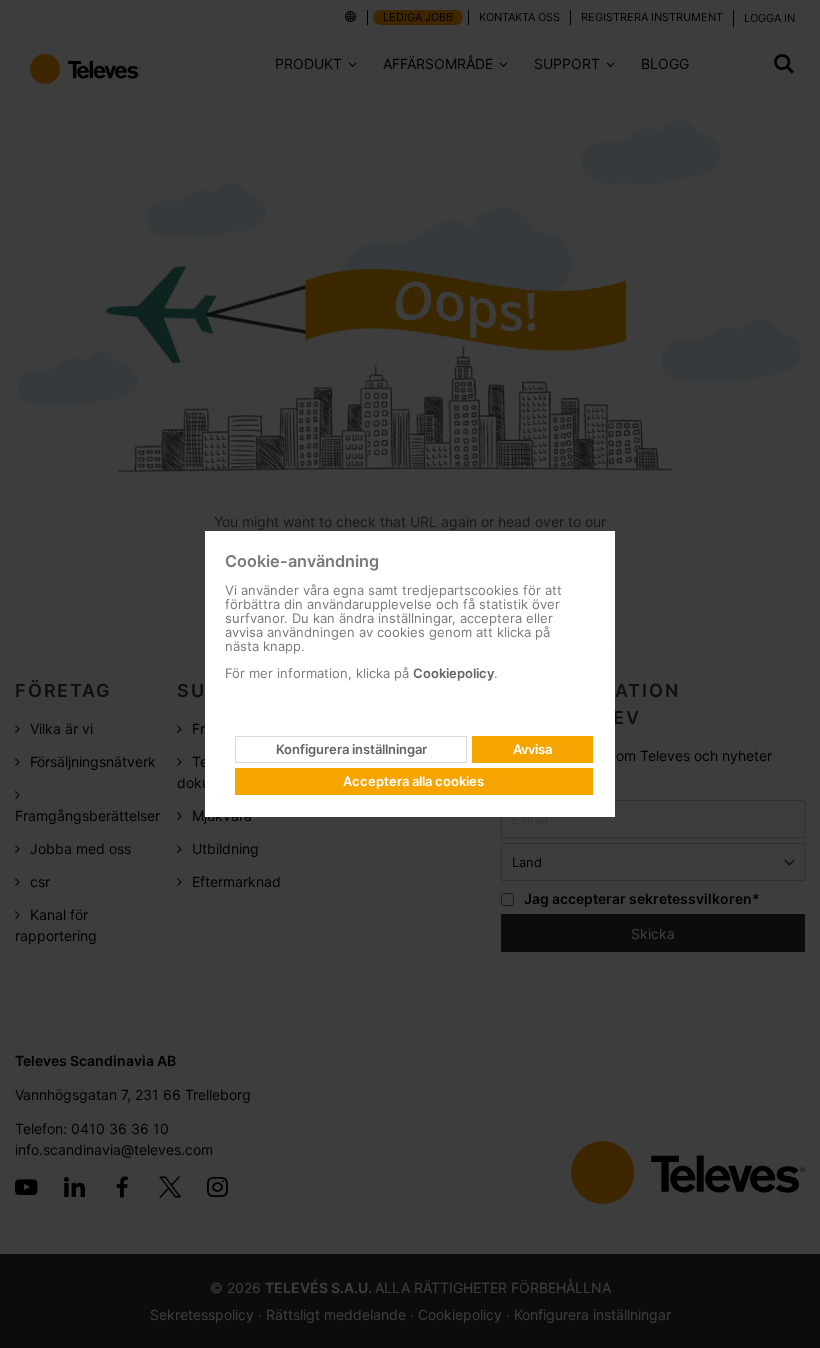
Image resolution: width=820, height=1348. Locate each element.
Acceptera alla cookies (413, 781)
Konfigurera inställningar (351, 749)
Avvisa (532, 749)
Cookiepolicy (453, 673)
